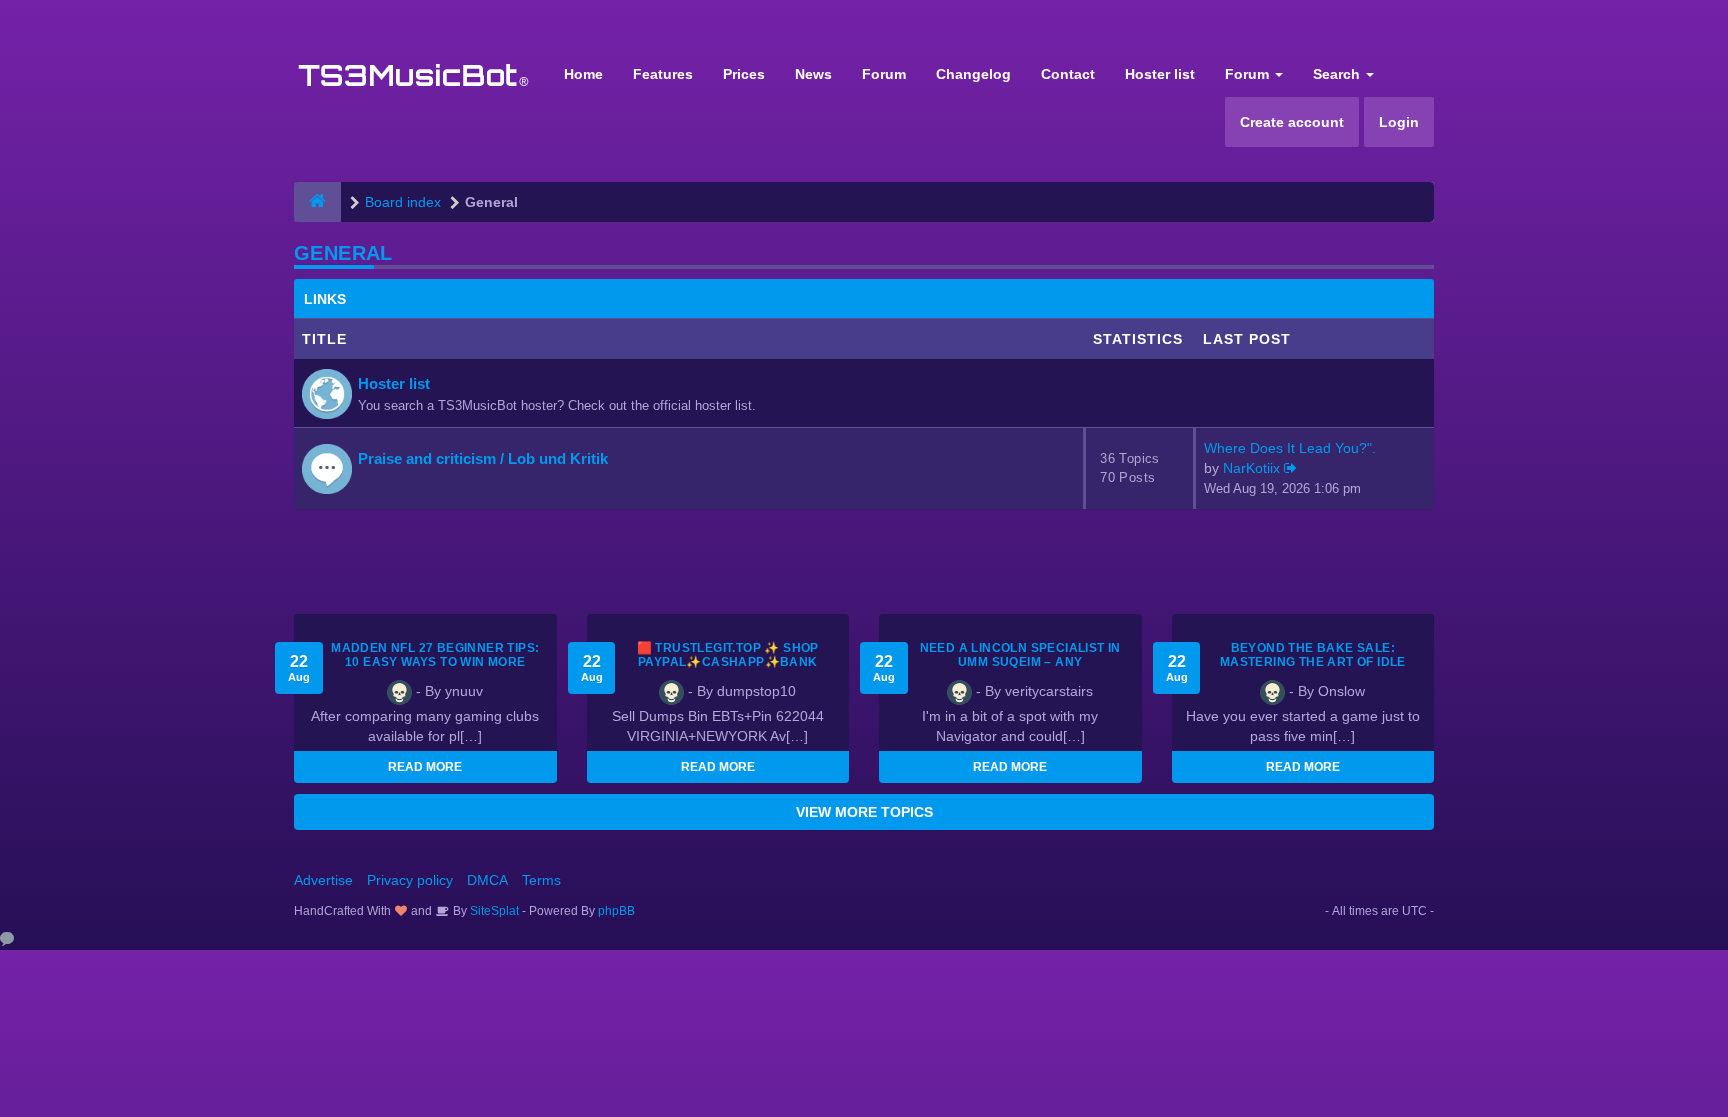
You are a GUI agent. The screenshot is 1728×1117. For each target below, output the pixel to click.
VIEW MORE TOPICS (864, 812)
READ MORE (425, 767)
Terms (541, 880)
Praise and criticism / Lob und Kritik (483, 458)
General (343, 253)
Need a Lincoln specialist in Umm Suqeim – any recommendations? (1020, 662)
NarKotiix (1251, 468)
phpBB (616, 911)
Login (1399, 122)
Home (583, 74)
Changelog (973, 74)
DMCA (487, 880)
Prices (744, 74)
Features (663, 74)
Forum (884, 74)
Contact (1068, 74)
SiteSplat (493, 911)
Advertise (323, 880)
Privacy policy (410, 880)
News (813, 74)
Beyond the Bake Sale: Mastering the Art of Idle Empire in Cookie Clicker (1313, 662)
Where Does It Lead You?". (1290, 448)
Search (1338, 74)
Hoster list (1160, 74)
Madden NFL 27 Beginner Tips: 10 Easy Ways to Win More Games (435, 662)
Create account (1292, 122)
